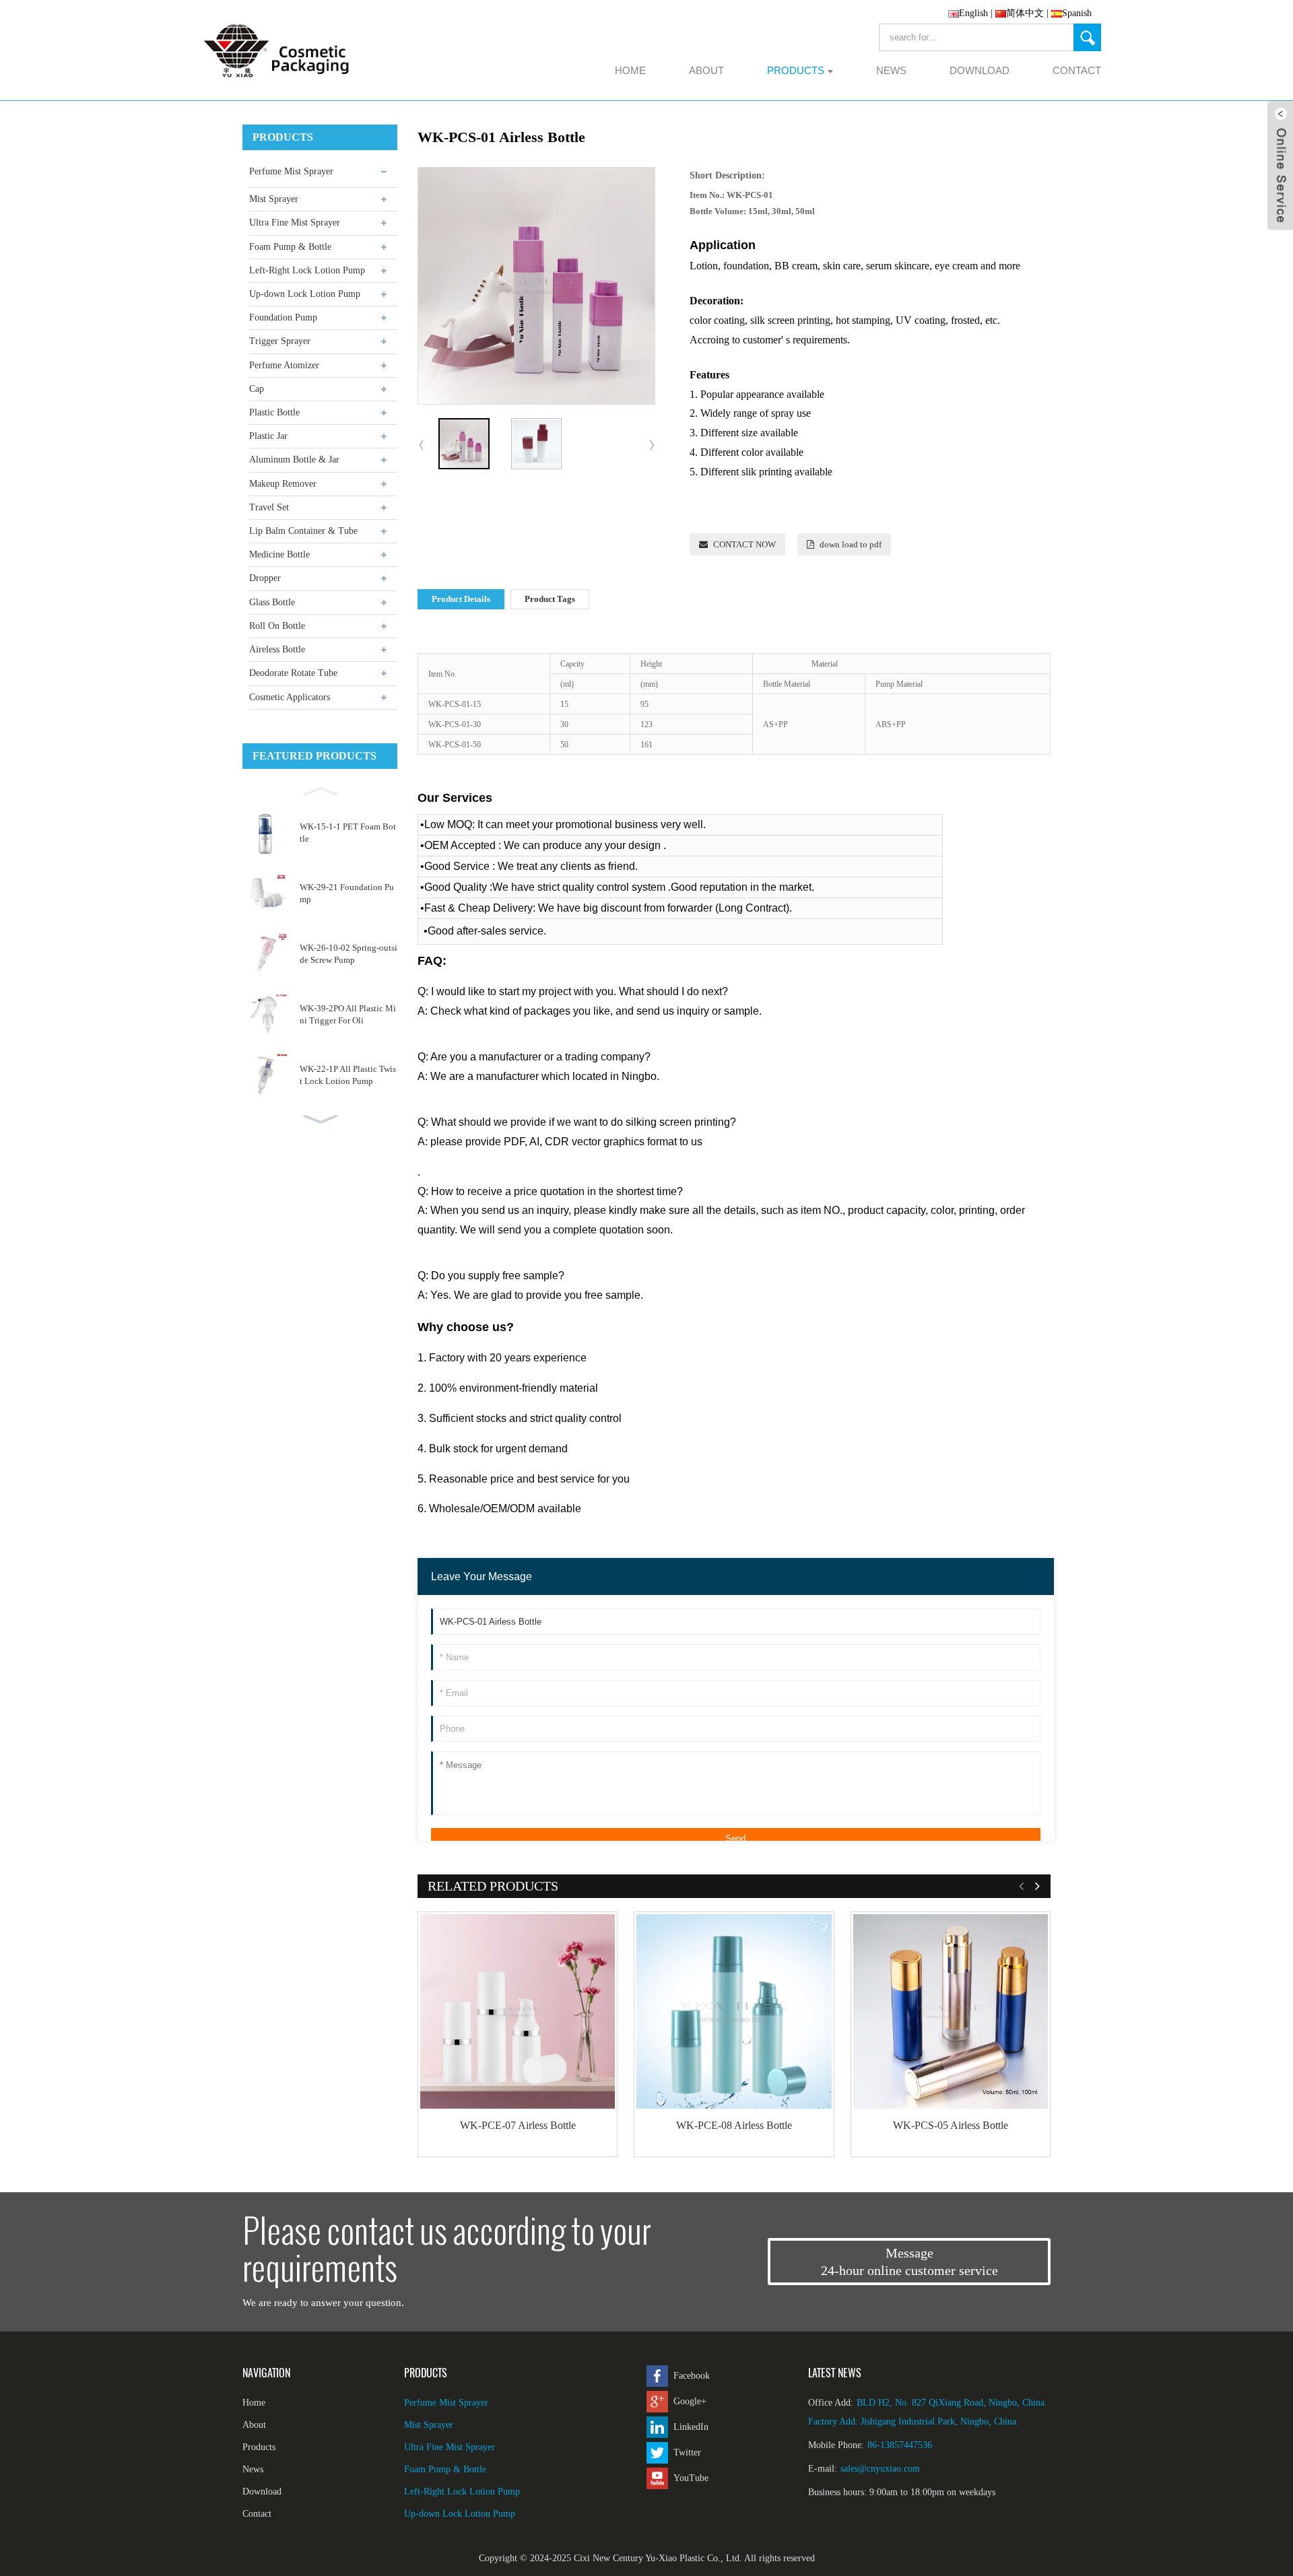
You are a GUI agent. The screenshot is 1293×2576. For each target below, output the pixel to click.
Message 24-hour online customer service (909, 2262)
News (253, 2469)
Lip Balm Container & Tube (303, 531)
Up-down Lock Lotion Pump (305, 294)
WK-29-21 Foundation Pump (347, 893)
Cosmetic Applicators (290, 697)
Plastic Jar (268, 436)
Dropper (265, 578)
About (254, 2425)
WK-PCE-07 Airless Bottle (518, 2125)
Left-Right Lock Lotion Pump (307, 270)
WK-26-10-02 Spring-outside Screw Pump (349, 954)
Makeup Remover (283, 484)
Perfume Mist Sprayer (291, 171)
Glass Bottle (272, 602)
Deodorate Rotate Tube (293, 673)
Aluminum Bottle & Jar (294, 460)
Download (262, 2492)
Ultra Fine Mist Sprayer (295, 223)
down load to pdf (851, 544)
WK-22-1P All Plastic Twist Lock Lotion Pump (348, 1075)
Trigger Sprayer (280, 341)
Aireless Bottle (277, 649)
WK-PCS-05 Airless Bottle (951, 2125)
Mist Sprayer (274, 199)
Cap (257, 389)
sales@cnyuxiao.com (880, 2469)
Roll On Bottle (277, 626)
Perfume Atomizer (284, 365)
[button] (320, 790)
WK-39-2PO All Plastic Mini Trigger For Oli (348, 1014)
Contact (257, 2514)
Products (259, 2447)
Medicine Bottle (279, 554)
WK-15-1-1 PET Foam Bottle (348, 833)
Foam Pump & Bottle (290, 247)
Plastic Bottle (274, 412)
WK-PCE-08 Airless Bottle (734, 2125)
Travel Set (269, 507)
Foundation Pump (283, 317)
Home (254, 2403)
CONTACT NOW (744, 544)
